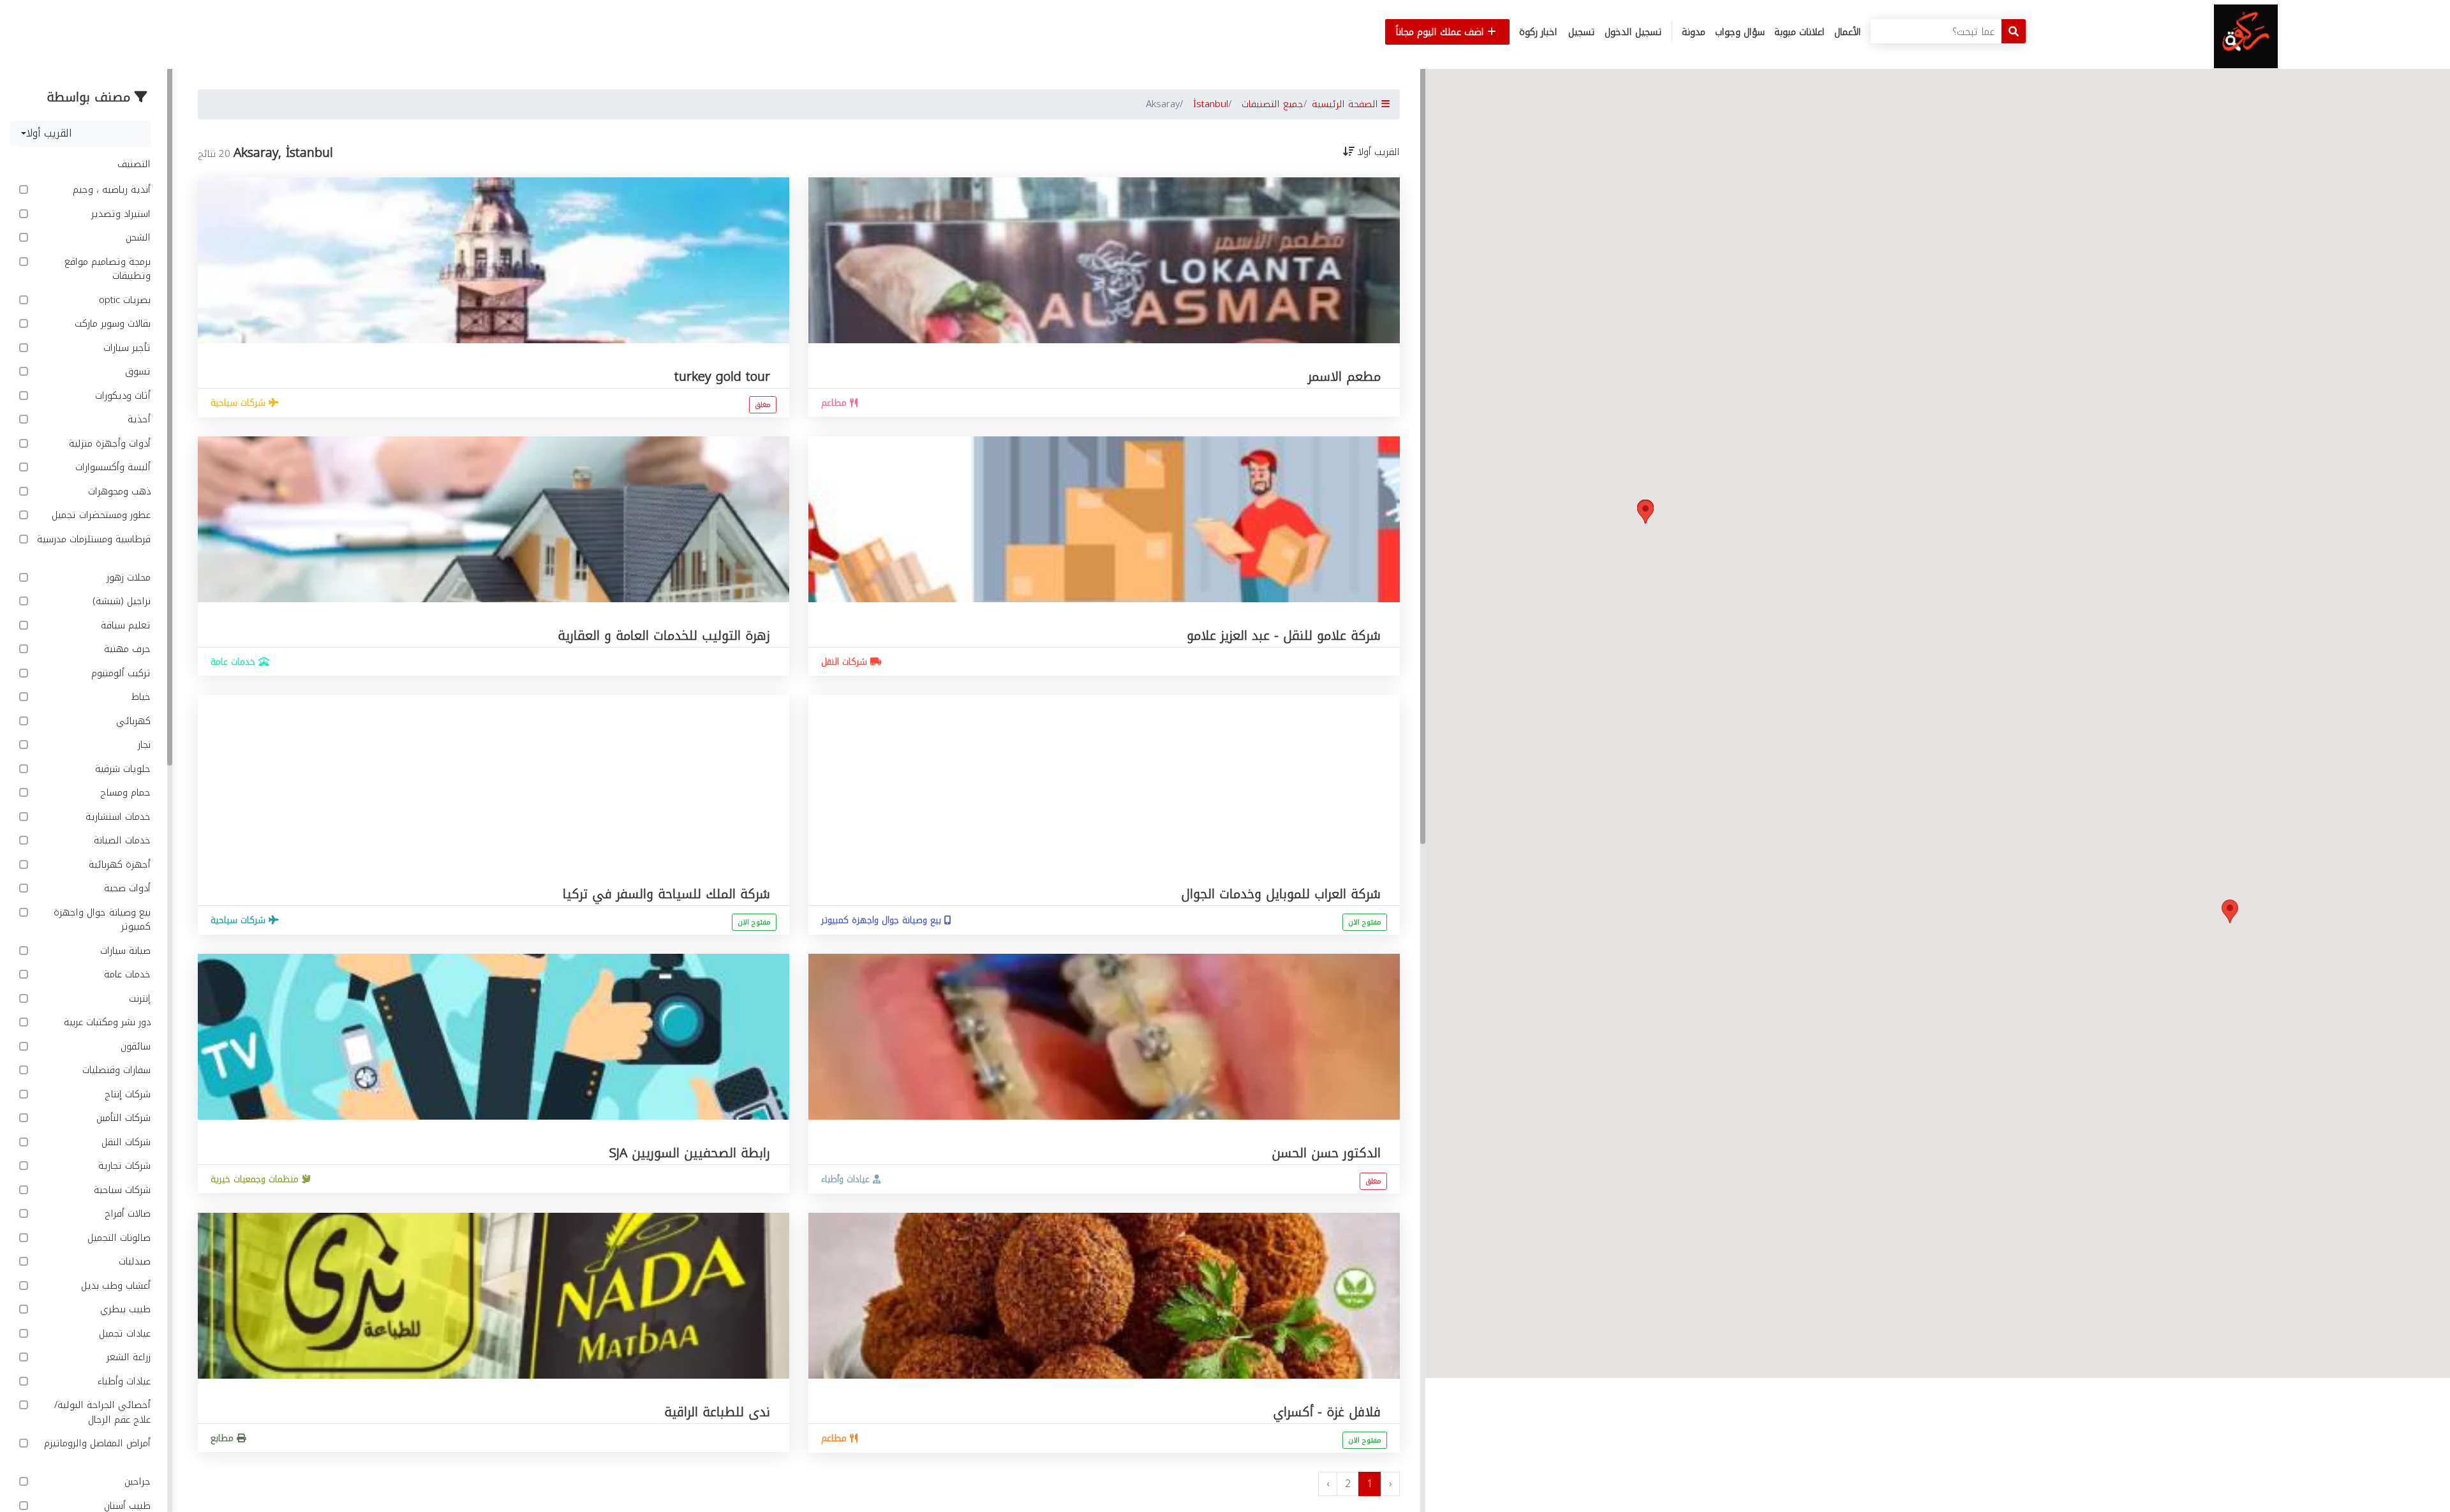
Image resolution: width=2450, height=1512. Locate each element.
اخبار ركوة (1538, 32)
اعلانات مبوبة (1800, 32)
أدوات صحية (126, 888)
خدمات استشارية (116, 817)
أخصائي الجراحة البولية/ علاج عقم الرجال (102, 1412)
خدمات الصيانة (121, 841)
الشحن (137, 238)
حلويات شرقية (121, 769)
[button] (2230, 911)
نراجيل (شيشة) (120, 601)
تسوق (136, 372)
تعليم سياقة (124, 626)
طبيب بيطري (124, 1309)
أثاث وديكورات (121, 396)
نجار (143, 745)
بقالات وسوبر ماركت (111, 324)
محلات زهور (127, 578)
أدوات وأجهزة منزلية (108, 444)
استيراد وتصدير (119, 214)
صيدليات (133, 1262)
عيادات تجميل (123, 1334)
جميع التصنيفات (1273, 104)
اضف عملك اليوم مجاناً (1442, 32)
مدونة (1694, 32)
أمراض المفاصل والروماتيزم (97, 1444)
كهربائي (132, 721)
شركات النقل (124, 1142)
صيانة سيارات (124, 951)
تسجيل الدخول (1633, 32)
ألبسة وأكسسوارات (111, 467)
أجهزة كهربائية (118, 865)
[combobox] (80, 133)
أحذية (137, 419)
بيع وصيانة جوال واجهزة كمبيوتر (102, 920)
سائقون (134, 1047)
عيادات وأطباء (122, 1382)
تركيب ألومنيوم (119, 673)
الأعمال (1848, 32)
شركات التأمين (122, 1118)
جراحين (136, 1482)
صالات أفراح (126, 1214)
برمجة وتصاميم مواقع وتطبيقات (108, 269)
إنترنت (138, 999)
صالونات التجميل (117, 1238)
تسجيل (1582, 32)
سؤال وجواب (1740, 32)
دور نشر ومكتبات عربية (106, 1022)
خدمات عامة (126, 975)
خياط (139, 697)
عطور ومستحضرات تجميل (100, 515)
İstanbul (1211, 104)
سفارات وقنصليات (115, 1070)
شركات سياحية (121, 1190)
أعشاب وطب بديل (114, 1286)
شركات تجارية (123, 1166)
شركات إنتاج (126, 1094)
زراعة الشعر (127, 1357)
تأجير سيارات (125, 348)
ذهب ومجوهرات (118, 492)
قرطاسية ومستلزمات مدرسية (94, 540)
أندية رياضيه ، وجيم (110, 190)
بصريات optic (123, 300)
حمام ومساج (124, 793)
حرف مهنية (126, 649)
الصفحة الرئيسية (1347, 104)
